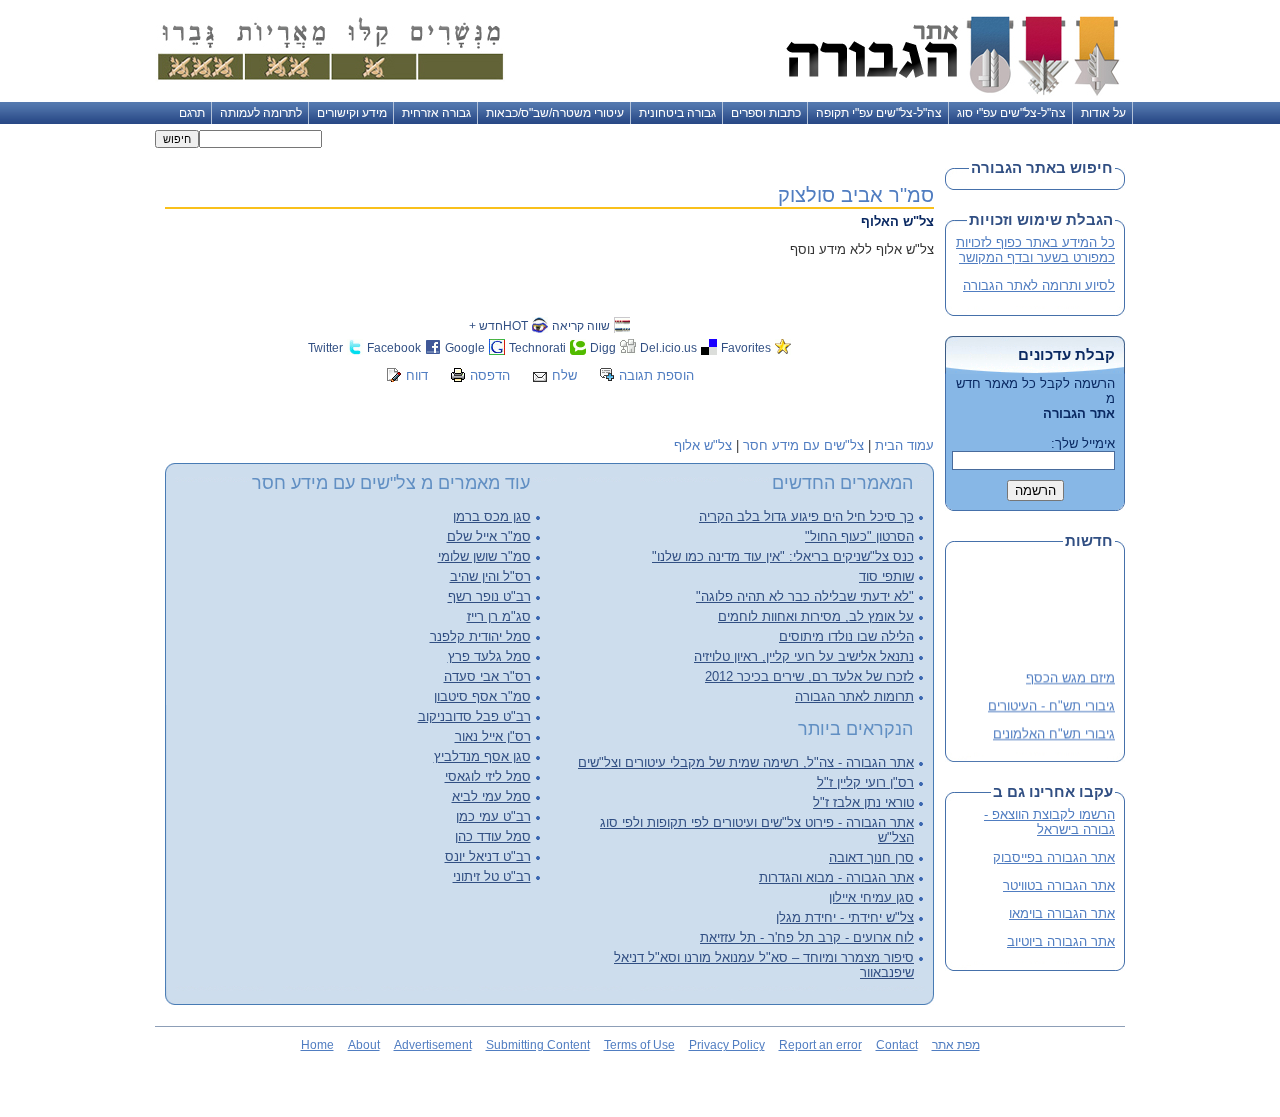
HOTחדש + (498, 325)
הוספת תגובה (656, 375)
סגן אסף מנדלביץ (482, 756)
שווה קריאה (581, 325)
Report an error (820, 1045)
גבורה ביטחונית (677, 113)
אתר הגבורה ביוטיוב (1061, 941)
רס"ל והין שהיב (490, 576)
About (364, 1045)
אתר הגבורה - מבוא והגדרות (836, 877)
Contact (897, 1045)
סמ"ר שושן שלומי (484, 556)
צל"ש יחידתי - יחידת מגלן (845, 917)
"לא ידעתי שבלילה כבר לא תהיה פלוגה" (805, 596)
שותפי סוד (886, 576)
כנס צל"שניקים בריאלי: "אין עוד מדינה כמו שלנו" (783, 556)
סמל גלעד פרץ (489, 656)
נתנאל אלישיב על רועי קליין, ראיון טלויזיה (804, 656)
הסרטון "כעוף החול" (859, 536)
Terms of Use (639, 1045)
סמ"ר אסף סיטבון (482, 696)
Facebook (394, 347)
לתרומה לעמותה (261, 113)
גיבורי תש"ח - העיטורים (1051, 702)
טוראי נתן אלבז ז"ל (863, 802)
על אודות (1103, 113)
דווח (417, 375)
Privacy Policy (727, 1045)
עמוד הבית (904, 445)
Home (317, 1045)
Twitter (325, 347)
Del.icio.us (668, 347)
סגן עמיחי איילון (871, 897)
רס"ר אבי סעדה (487, 676)
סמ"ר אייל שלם (489, 536)
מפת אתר (956, 1045)
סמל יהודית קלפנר (480, 636)
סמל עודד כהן (493, 836)
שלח (564, 375)
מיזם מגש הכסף (1070, 675)
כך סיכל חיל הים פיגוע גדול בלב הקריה (806, 516)
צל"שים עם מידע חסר (803, 445)
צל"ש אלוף (703, 445)
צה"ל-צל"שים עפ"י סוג (1011, 113)
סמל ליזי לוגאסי (488, 776)
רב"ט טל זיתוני (492, 876)
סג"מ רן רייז (499, 616)
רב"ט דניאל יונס (488, 856)
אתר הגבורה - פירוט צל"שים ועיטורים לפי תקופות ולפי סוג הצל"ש (757, 830)
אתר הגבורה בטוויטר (1059, 885)
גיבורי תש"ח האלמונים (1054, 730)
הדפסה (490, 375)
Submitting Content (538, 1045)
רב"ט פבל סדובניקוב (474, 716)
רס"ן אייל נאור (493, 736)
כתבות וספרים (766, 113)
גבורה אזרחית (436, 113)
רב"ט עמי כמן (493, 816)
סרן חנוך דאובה (871, 857)
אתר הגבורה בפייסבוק (1054, 857)
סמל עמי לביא (491, 796)
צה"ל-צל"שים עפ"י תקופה (879, 113)
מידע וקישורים (352, 113)
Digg (603, 347)
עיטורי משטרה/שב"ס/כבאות (555, 113)
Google (465, 347)
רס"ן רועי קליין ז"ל (865, 782)
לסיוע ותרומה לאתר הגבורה (1039, 285)
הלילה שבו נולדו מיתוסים (846, 636)
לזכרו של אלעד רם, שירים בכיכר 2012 (809, 676)
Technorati (537, 347)
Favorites (746, 347)
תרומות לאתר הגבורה (854, 696)
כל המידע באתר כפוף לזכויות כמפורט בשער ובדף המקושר (1035, 250)
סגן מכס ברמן (492, 516)
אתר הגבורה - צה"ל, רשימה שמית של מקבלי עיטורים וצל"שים (746, 762)
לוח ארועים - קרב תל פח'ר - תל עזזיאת (807, 937)
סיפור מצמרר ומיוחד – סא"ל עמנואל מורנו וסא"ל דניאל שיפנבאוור (764, 965)
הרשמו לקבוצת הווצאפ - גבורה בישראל (1049, 822)
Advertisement (433, 1045)
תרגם (192, 113)
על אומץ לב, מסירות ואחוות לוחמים (816, 616)
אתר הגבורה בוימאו (1062, 913)
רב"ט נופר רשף (489, 596)
